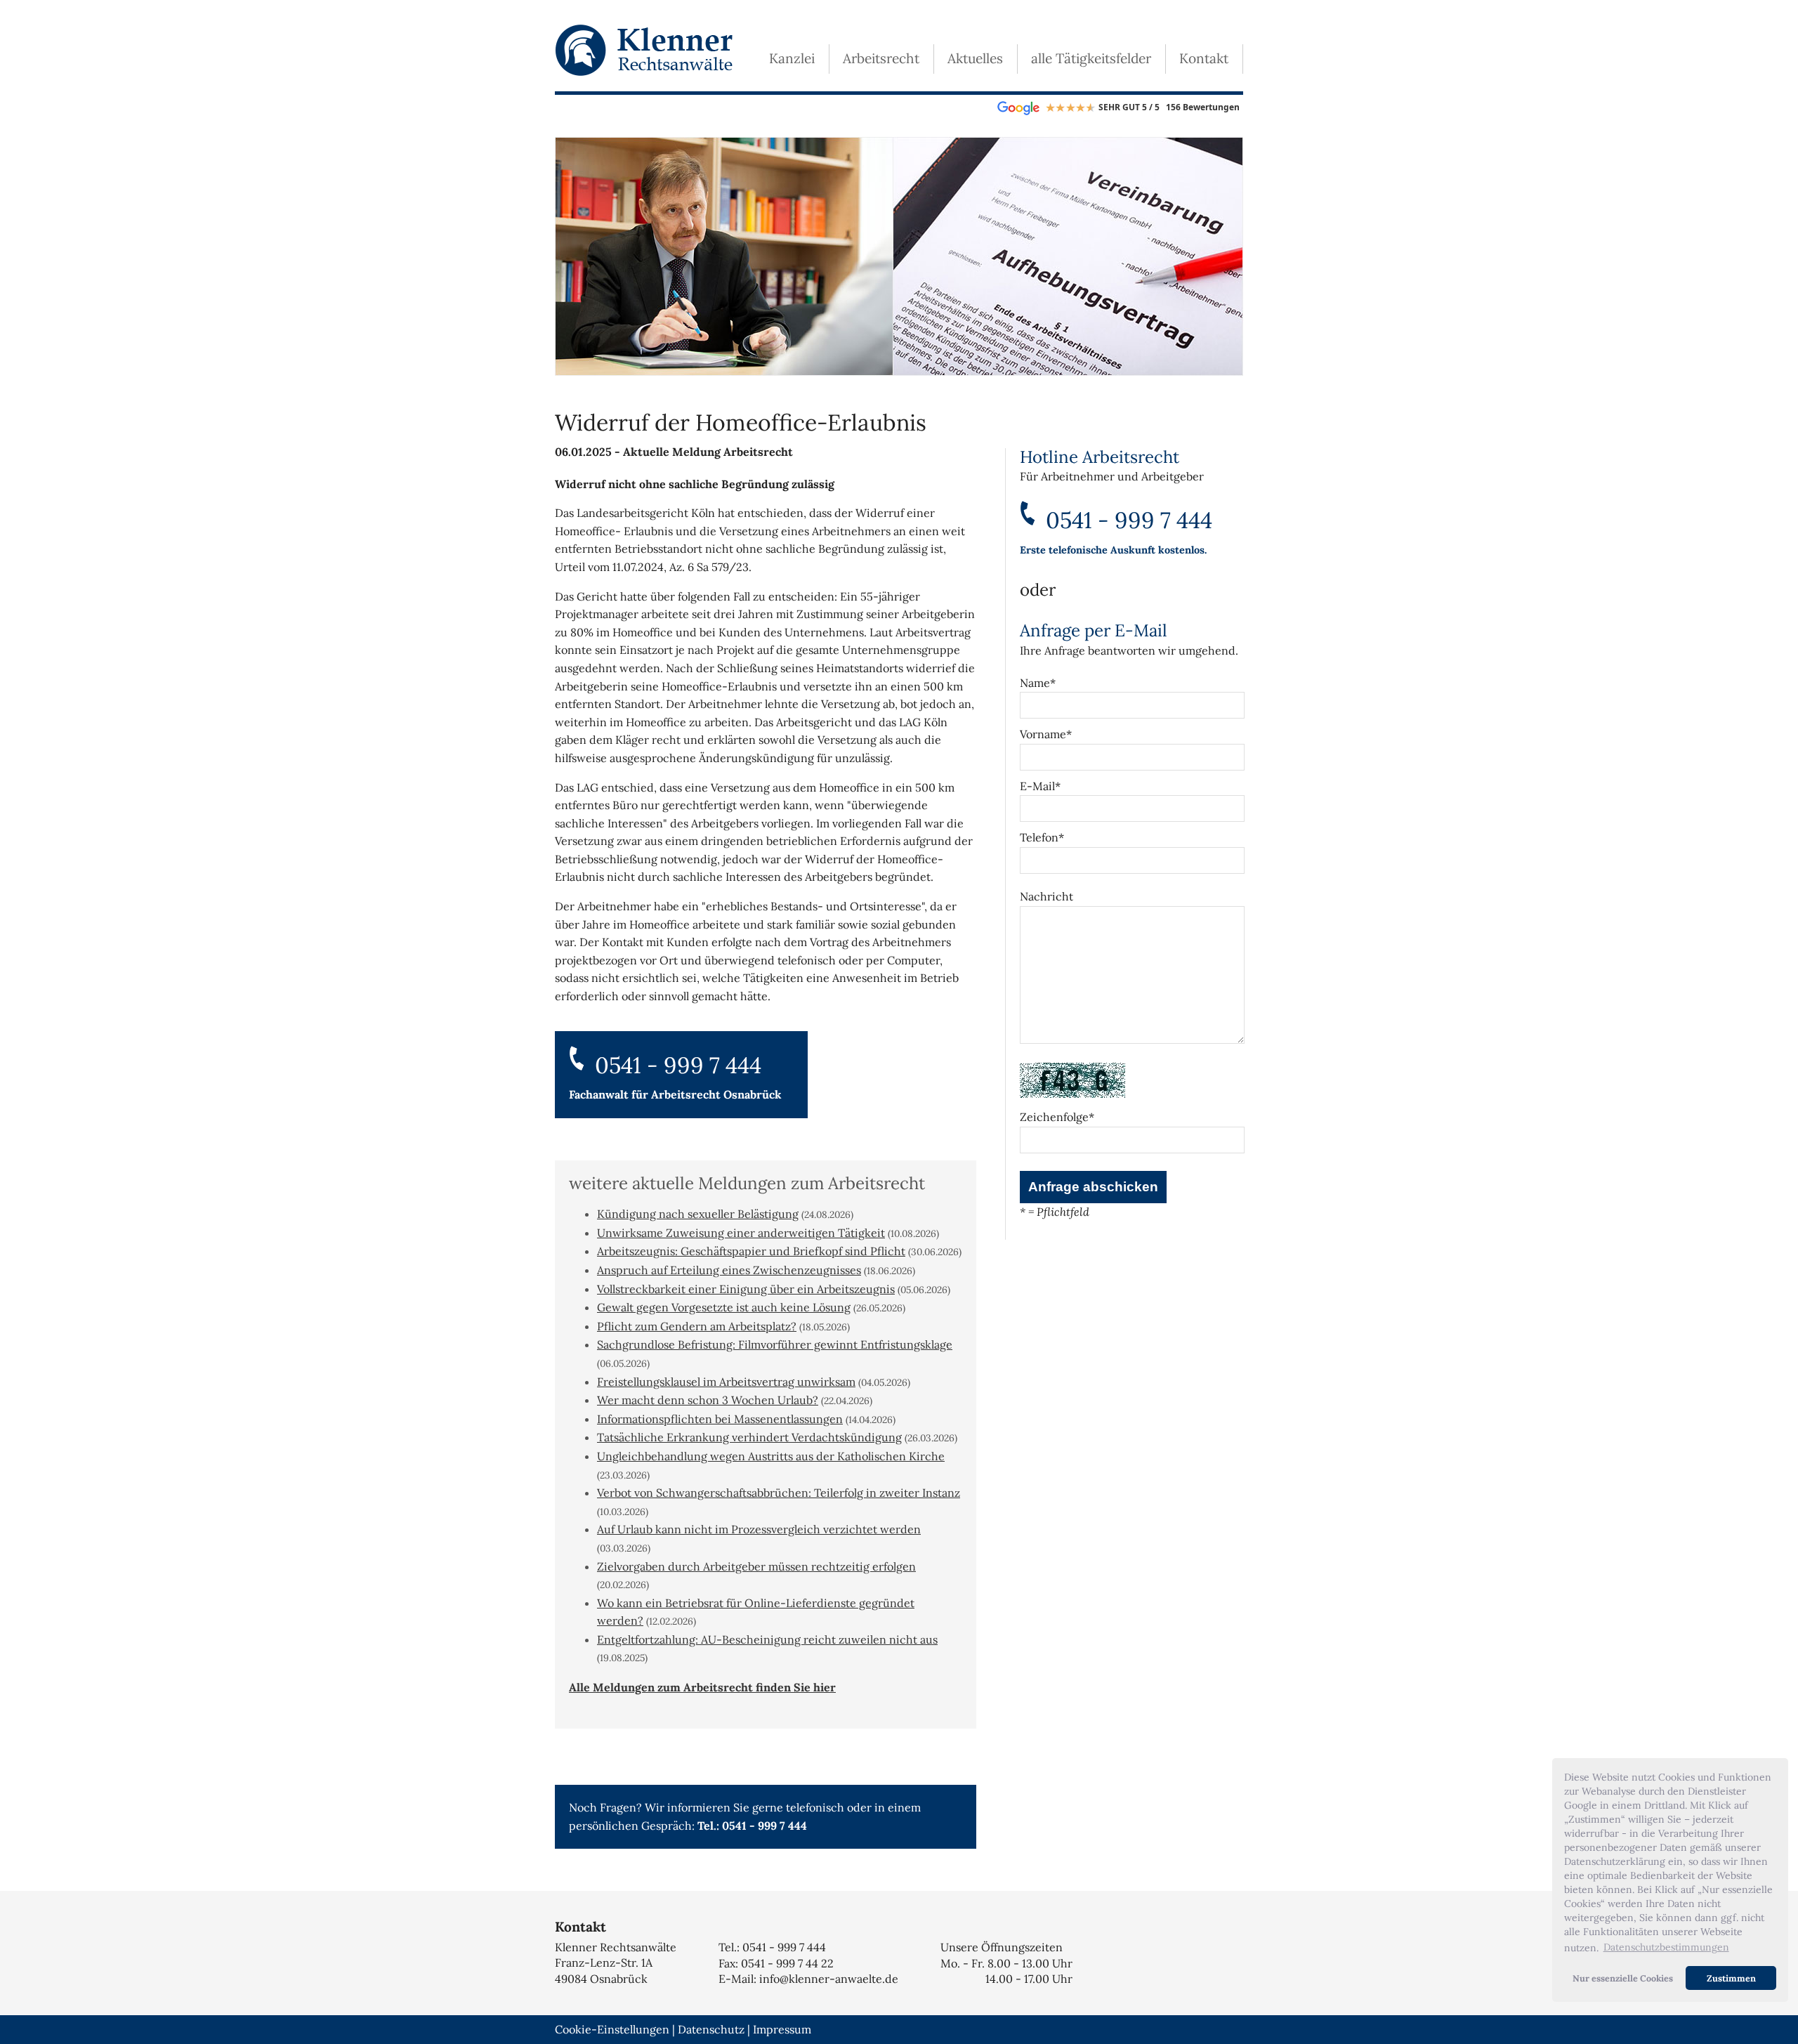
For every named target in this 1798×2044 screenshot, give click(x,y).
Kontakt (1204, 58)
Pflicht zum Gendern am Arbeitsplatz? (697, 1326)
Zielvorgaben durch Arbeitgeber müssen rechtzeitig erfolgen (756, 1566)
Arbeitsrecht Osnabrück (716, 1094)
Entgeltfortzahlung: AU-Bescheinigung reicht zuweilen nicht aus (767, 1639)
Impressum (782, 2029)
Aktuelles (975, 58)
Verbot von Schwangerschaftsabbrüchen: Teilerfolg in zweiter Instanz (779, 1493)
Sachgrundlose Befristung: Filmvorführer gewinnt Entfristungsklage (775, 1344)
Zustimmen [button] (1731, 1978)
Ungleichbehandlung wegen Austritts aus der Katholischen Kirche (771, 1456)
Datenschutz (711, 2029)
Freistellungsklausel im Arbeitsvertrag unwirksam (726, 1382)
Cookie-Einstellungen (612, 2029)
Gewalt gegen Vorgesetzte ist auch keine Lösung (724, 1307)
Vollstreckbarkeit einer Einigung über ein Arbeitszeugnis (746, 1289)
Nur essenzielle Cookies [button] (1623, 1978)
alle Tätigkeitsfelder (1091, 58)
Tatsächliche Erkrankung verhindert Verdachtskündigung (749, 1437)
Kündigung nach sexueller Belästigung (698, 1214)
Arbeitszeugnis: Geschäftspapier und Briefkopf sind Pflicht (751, 1251)
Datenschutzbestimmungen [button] (1666, 1947)
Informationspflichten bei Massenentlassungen (720, 1419)
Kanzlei (792, 58)
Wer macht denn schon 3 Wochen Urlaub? (708, 1400)
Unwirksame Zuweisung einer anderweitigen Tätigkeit (741, 1233)
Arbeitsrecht (881, 58)
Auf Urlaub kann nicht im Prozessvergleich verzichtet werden (759, 1529)
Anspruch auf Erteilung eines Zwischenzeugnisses (729, 1270)
